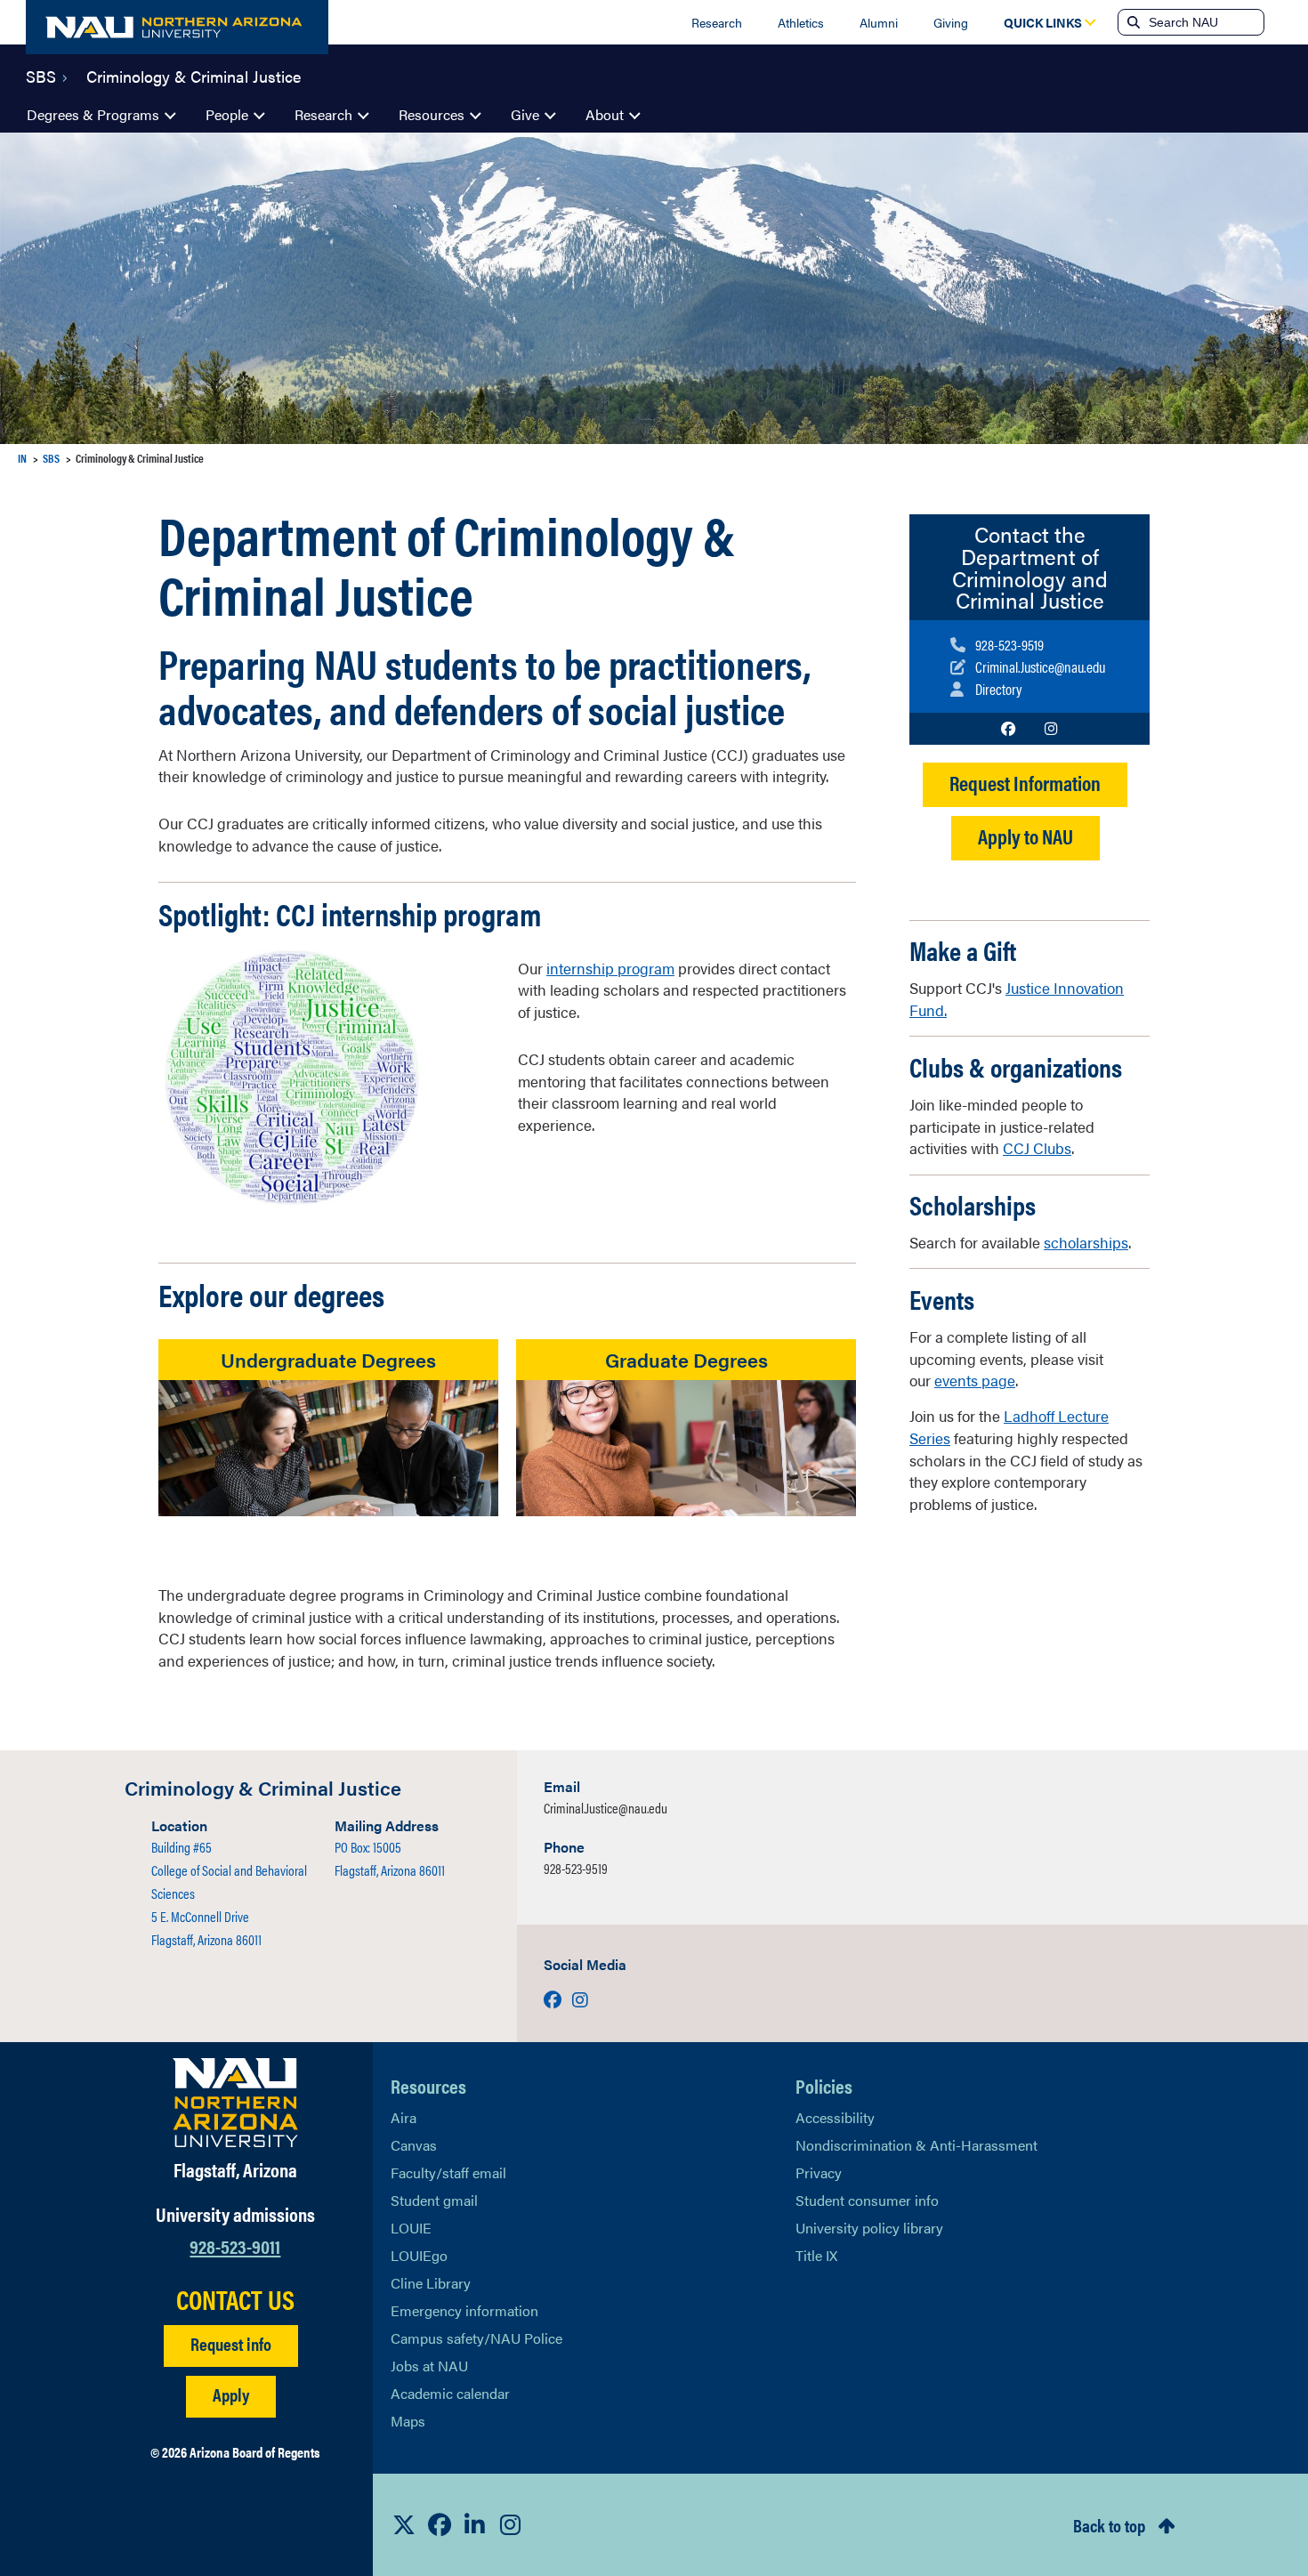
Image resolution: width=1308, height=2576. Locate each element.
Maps (408, 2421)
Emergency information (464, 2310)
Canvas (414, 2145)
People (227, 114)
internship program (610, 968)
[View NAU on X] (404, 2524)
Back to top (1109, 2525)
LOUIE (411, 2228)
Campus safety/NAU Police (476, 2338)
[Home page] (177, 27)
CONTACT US (235, 2299)
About (605, 114)
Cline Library (431, 2283)
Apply (231, 2394)
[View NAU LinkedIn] (475, 2524)
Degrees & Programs (93, 114)
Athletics (801, 22)
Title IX (816, 2255)
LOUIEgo (419, 2255)
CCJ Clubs (1037, 1148)
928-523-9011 (235, 2245)
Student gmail (434, 2200)
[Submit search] (1132, 22)
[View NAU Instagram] (511, 2524)
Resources (432, 114)
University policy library (869, 2228)
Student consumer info (867, 2200)
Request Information (1025, 783)
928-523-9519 (576, 1868)
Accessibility (835, 2117)
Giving (951, 22)
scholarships (1086, 1242)
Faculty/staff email (448, 2172)
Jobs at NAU (429, 2366)
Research (717, 22)
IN (22, 458)
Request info (231, 2343)
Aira (404, 2117)
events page (975, 1380)
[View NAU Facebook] (440, 2524)
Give (525, 114)
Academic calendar (450, 2393)
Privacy (819, 2172)
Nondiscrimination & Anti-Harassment (916, 2145)
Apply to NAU (1025, 836)
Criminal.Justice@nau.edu (606, 1808)
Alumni (879, 22)
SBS (41, 75)
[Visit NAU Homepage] (235, 2103)
